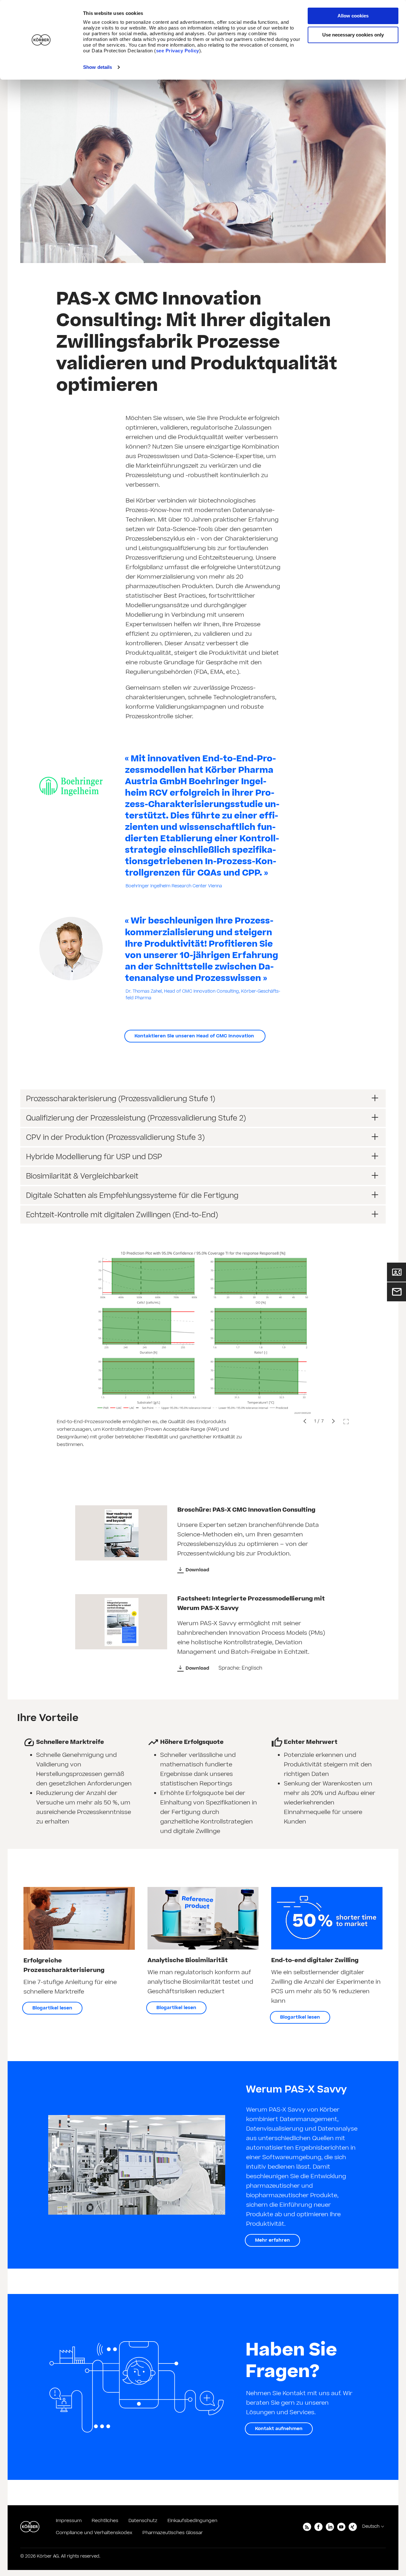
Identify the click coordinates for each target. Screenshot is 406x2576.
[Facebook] (318, 2527)
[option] (203, 1349)
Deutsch (371, 2527)
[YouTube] (341, 2527)
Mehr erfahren (272, 2240)
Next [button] (333, 1421)
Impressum (69, 2521)
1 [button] (315, 1421)
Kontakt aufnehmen (279, 2429)
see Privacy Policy (178, 51)
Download (197, 1570)
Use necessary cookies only (353, 35)
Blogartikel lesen (52, 2008)
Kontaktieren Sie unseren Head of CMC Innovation (195, 1036)
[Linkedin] (330, 2527)
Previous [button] (305, 1421)
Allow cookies (353, 16)
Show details (98, 67)
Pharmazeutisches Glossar (173, 2533)
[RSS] (307, 2527)
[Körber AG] (30, 2527)
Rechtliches (105, 2521)
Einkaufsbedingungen (192, 2521)
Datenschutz (143, 2521)
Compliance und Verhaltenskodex (94, 2533)
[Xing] (353, 2527)
